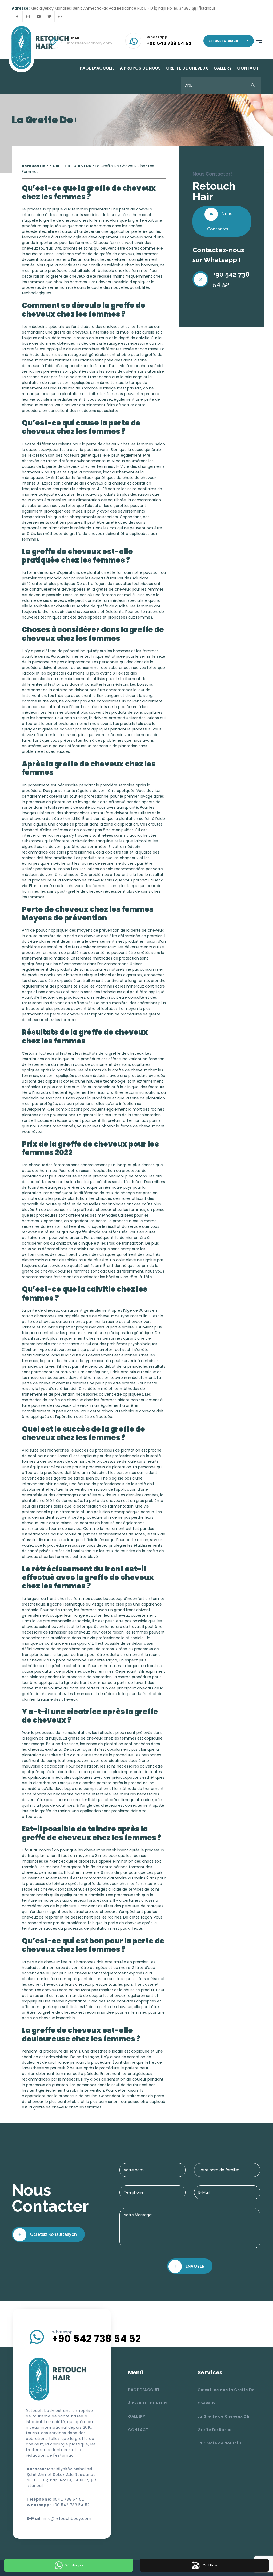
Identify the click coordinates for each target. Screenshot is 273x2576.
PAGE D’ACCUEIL (97, 68)
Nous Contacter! (220, 221)
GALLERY (223, 68)
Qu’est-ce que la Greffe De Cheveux (226, 2396)
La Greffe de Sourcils (220, 2443)
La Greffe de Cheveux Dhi (224, 2416)
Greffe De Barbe (215, 2430)
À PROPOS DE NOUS (140, 68)
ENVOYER (194, 2266)
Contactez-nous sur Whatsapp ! (218, 255)
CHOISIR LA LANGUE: (224, 41)
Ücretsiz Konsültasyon (53, 2234)
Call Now (210, 2565)
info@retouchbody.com (67, 2518)
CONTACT (248, 68)
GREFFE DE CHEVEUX (187, 68)
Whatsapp (74, 2565)
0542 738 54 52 (68, 2499)
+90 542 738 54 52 (231, 279)
